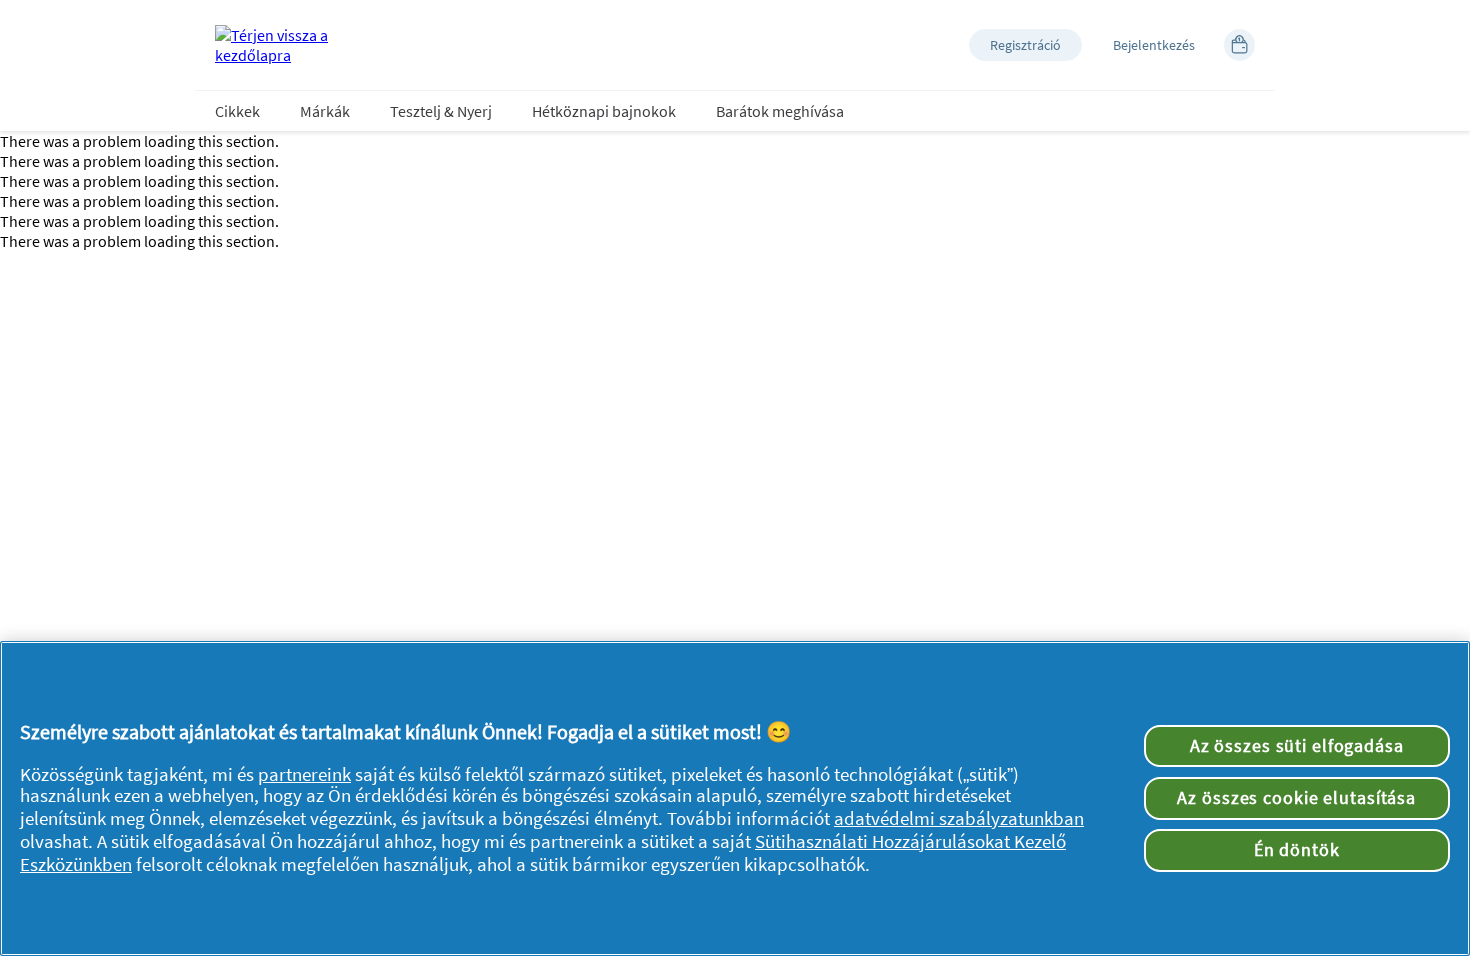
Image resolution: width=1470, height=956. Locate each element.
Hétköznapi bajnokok (604, 111)
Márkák (325, 111)
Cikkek (237, 111)
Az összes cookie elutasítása (1296, 798)
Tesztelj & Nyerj (441, 111)
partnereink (304, 774)
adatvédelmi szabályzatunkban (959, 818)
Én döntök (1297, 850)
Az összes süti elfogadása (1297, 746)
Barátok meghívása (780, 111)
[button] (1025, 45)
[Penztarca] (1239, 45)
